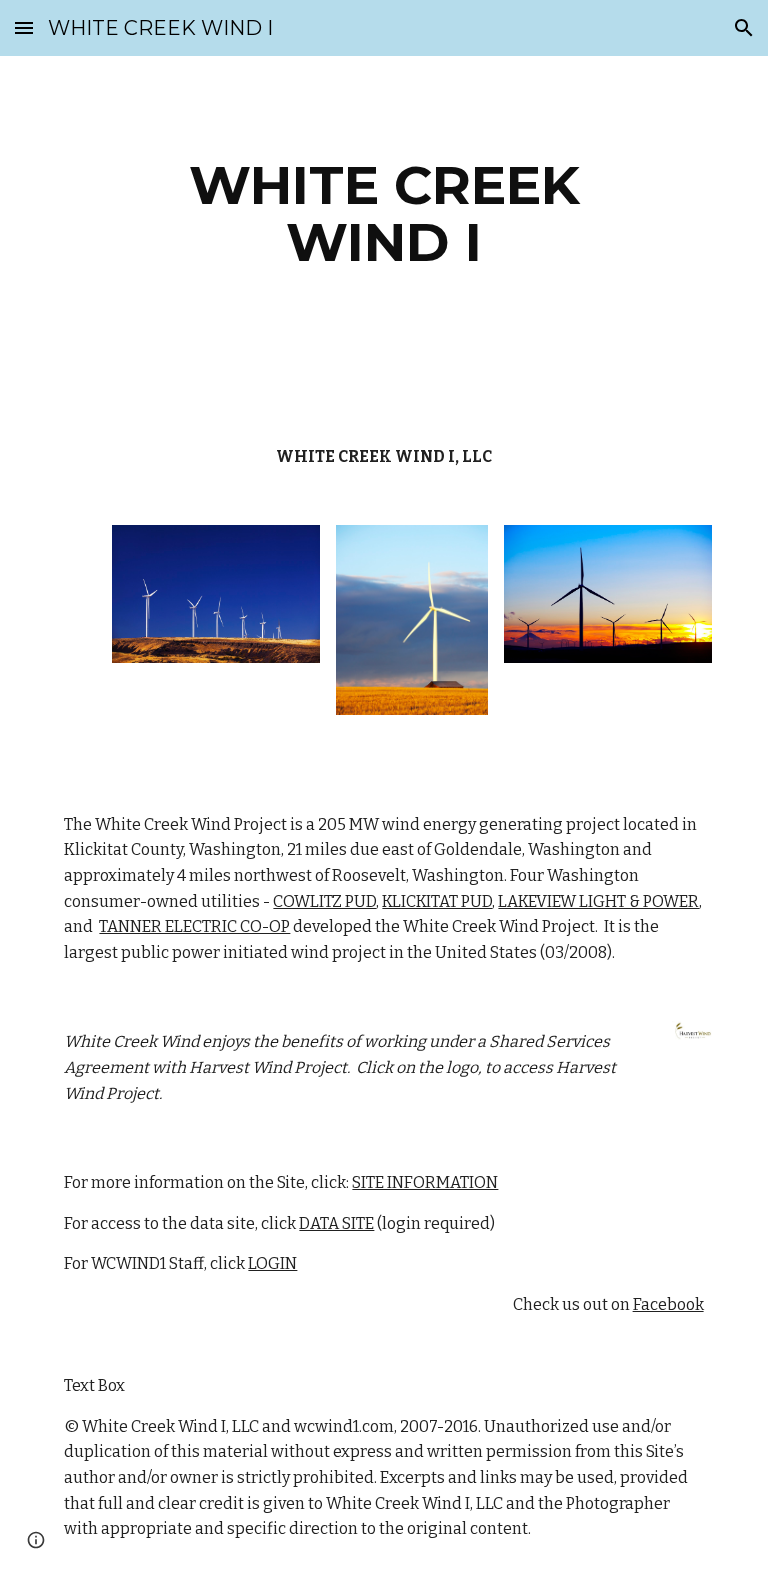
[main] (383, 213)
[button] (24, 27)
